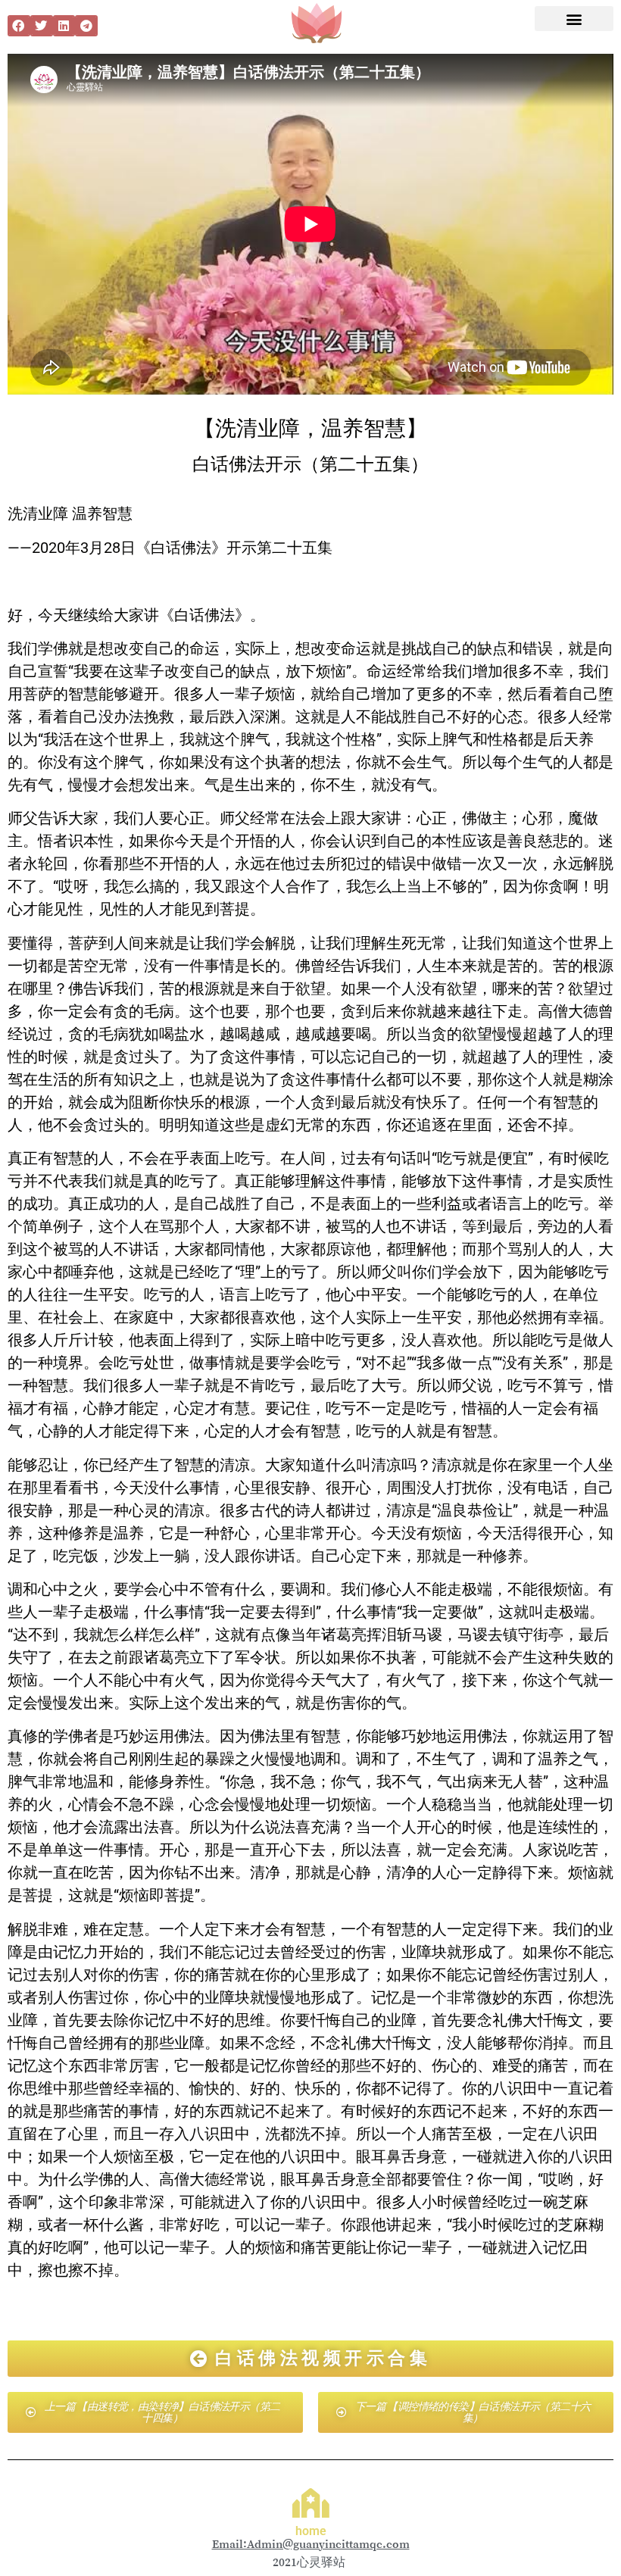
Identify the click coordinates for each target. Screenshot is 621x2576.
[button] (19, 26)
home (311, 2531)
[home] (311, 2503)
